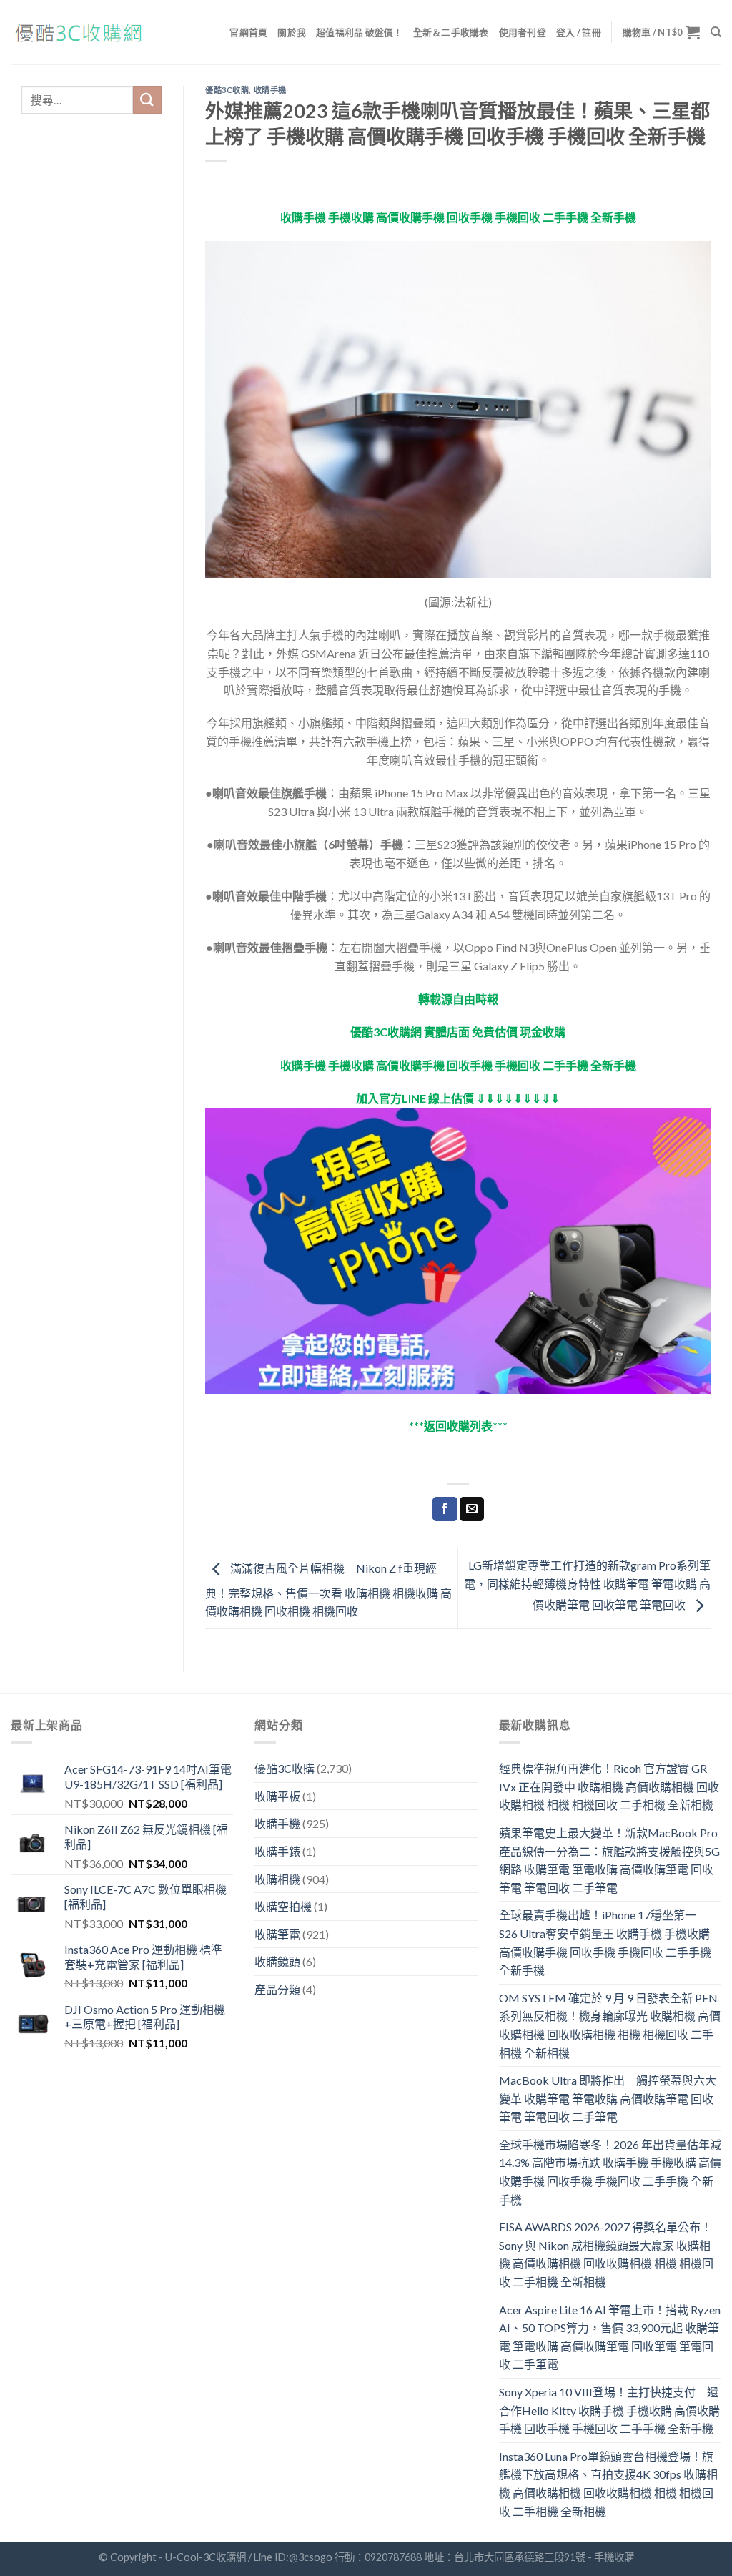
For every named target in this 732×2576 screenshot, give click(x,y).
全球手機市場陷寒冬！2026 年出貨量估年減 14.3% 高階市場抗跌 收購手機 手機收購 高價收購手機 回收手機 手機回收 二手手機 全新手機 (610, 2172)
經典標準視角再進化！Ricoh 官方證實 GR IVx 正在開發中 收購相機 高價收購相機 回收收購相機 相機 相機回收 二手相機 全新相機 (609, 1786)
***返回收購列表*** (458, 1426)
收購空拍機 (283, 1906)
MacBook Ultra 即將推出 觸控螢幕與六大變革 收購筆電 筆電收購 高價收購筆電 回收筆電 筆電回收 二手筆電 (608, 2098)
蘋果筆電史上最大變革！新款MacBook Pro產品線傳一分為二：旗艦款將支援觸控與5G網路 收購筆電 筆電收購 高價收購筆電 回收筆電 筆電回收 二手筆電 (609, 1860)
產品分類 (277, 1989)
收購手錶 (277, 1851)
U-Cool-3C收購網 (206, 2557)
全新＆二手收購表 (451, 32)
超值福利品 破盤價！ (360, 32)
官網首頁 (248, 32)
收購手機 (270, 90)
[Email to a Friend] (472, 1509)
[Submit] (147, 100)
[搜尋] (716, 32)
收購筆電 (277, 1934)
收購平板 (277, 1796)
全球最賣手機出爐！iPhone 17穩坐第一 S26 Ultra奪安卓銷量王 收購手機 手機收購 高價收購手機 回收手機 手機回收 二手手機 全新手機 (605, 1942)
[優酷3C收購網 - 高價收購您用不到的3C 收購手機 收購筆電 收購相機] (82, 33)
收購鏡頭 (277, 1961)
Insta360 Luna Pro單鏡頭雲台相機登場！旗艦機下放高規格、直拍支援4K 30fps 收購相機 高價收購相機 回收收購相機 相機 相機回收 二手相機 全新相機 (608, 2484)
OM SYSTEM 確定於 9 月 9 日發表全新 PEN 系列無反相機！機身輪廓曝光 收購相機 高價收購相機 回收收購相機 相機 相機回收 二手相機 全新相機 (610, 2025)
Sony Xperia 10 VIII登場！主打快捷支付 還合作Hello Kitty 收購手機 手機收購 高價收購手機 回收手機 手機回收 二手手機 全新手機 (609, 2410)
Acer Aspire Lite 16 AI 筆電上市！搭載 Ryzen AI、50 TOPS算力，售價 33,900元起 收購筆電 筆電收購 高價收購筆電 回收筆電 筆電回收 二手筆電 (610, 2337)
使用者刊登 (523, 32)
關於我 (292, 32)
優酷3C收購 (227, 90)
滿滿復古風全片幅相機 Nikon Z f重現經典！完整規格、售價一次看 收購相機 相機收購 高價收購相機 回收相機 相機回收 (328, 1590)
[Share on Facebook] (445, 1509)
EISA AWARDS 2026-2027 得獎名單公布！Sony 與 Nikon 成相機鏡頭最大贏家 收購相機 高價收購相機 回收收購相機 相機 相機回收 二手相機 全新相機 (606, 2254)
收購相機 (277, 1879)
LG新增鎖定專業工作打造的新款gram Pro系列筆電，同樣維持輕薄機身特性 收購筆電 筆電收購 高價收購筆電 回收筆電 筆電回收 (587, 1585)
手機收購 (614, 2557)
